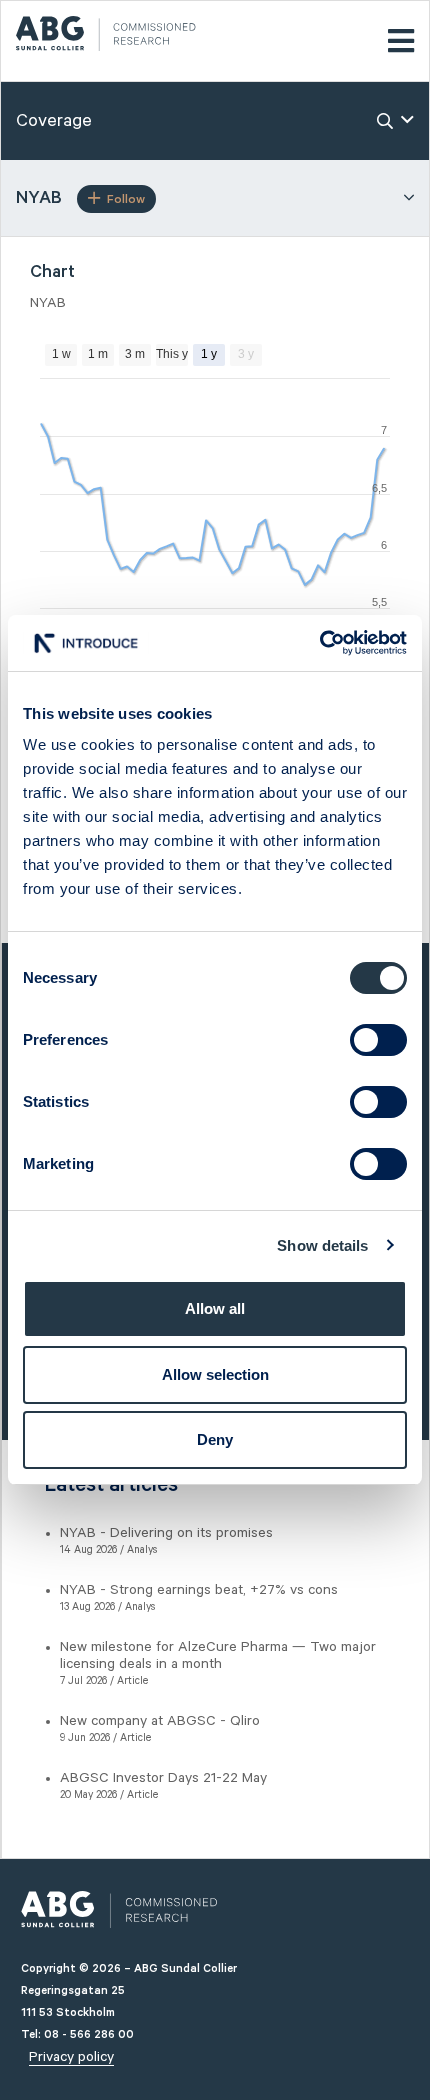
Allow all (215, 1308)
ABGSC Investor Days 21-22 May (163, 1778)
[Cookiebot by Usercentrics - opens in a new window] (319, 643)
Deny (215, 1439)
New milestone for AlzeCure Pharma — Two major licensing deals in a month (218, 1655)
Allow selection (215, 1374)
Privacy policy (71, 2057)
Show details (322, 1245)
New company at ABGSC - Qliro (160, 1721)
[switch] (378, 1040)
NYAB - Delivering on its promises (166, 1533)
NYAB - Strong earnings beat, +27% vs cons (199, 1590)
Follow (126, 199)
